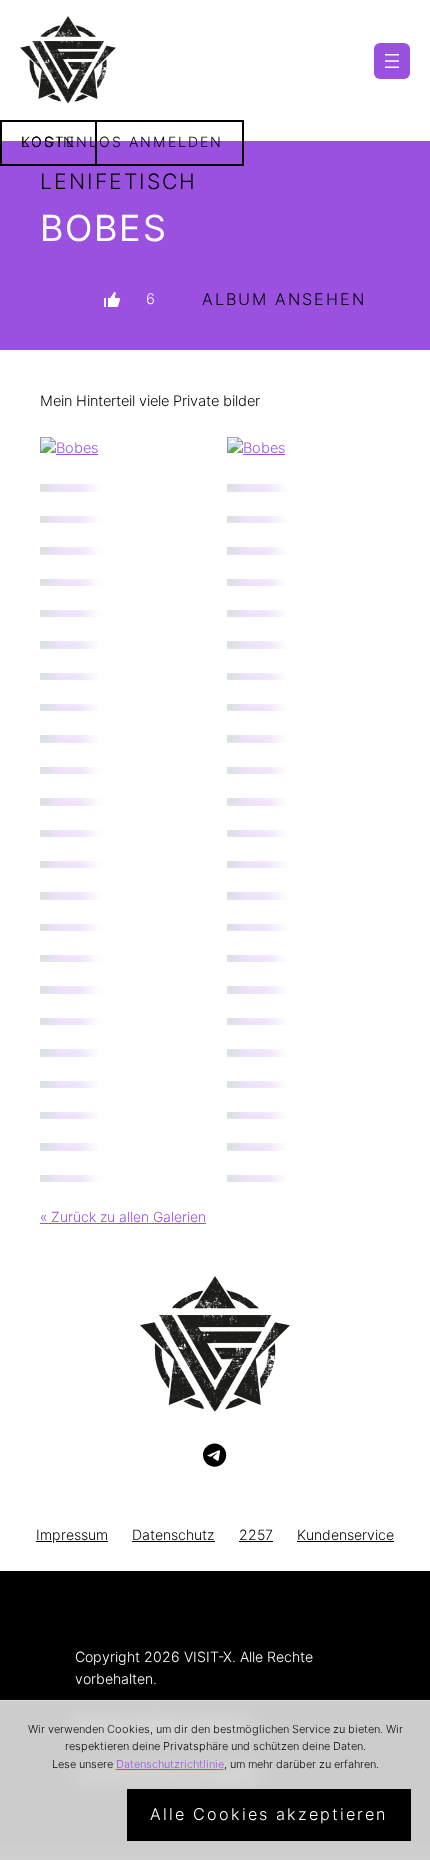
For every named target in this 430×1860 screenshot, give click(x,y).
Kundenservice (345, 1534)
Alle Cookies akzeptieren (268, 1814)
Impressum (72, 1534)
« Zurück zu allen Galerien (123, 1216)
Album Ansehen (284, 299)
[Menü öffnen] (392, 61)
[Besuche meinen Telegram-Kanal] (214, 1456)
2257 (256, 1534)
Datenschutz (173, 1534)
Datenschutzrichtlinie (170, 1764)
